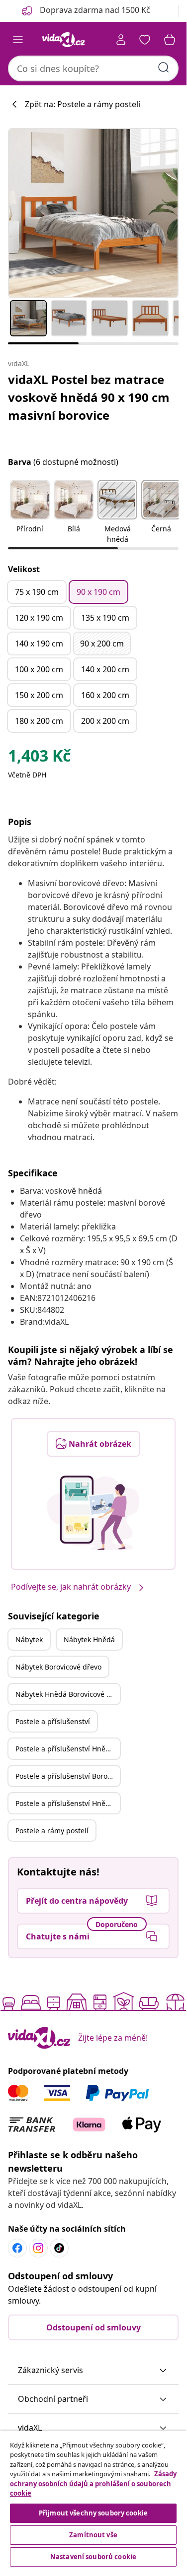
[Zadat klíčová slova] (164, 67)
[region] (93, 2500)
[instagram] (38, 2248)
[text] (39, 758)
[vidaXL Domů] (64, 40)
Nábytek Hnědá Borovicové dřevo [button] (68, 1694)
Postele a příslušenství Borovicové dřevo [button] (68, 1776)
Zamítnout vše (93, 2535)
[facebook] (17, 2248)
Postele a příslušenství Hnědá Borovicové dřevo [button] (68, 1803)
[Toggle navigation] (18, 40)
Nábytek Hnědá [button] (89, 1640)
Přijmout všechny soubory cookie (93, 2513)
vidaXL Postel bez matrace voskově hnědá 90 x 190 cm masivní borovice (89, 397)
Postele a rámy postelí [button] (52, 1831)
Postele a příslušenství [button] (53, 1721)
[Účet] (121, 40)
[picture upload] (93, 1513)
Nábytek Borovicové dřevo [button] (58, 1667)
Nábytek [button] (29, 1640)
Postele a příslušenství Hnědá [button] (65, 1749)
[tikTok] (59, 2248)
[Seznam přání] (145, 40)
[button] (30, 513)
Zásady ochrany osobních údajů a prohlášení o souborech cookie (93, 2483)
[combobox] (93, 68)
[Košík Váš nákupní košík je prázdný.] (170, 40)
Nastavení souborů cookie (93, 2557)
